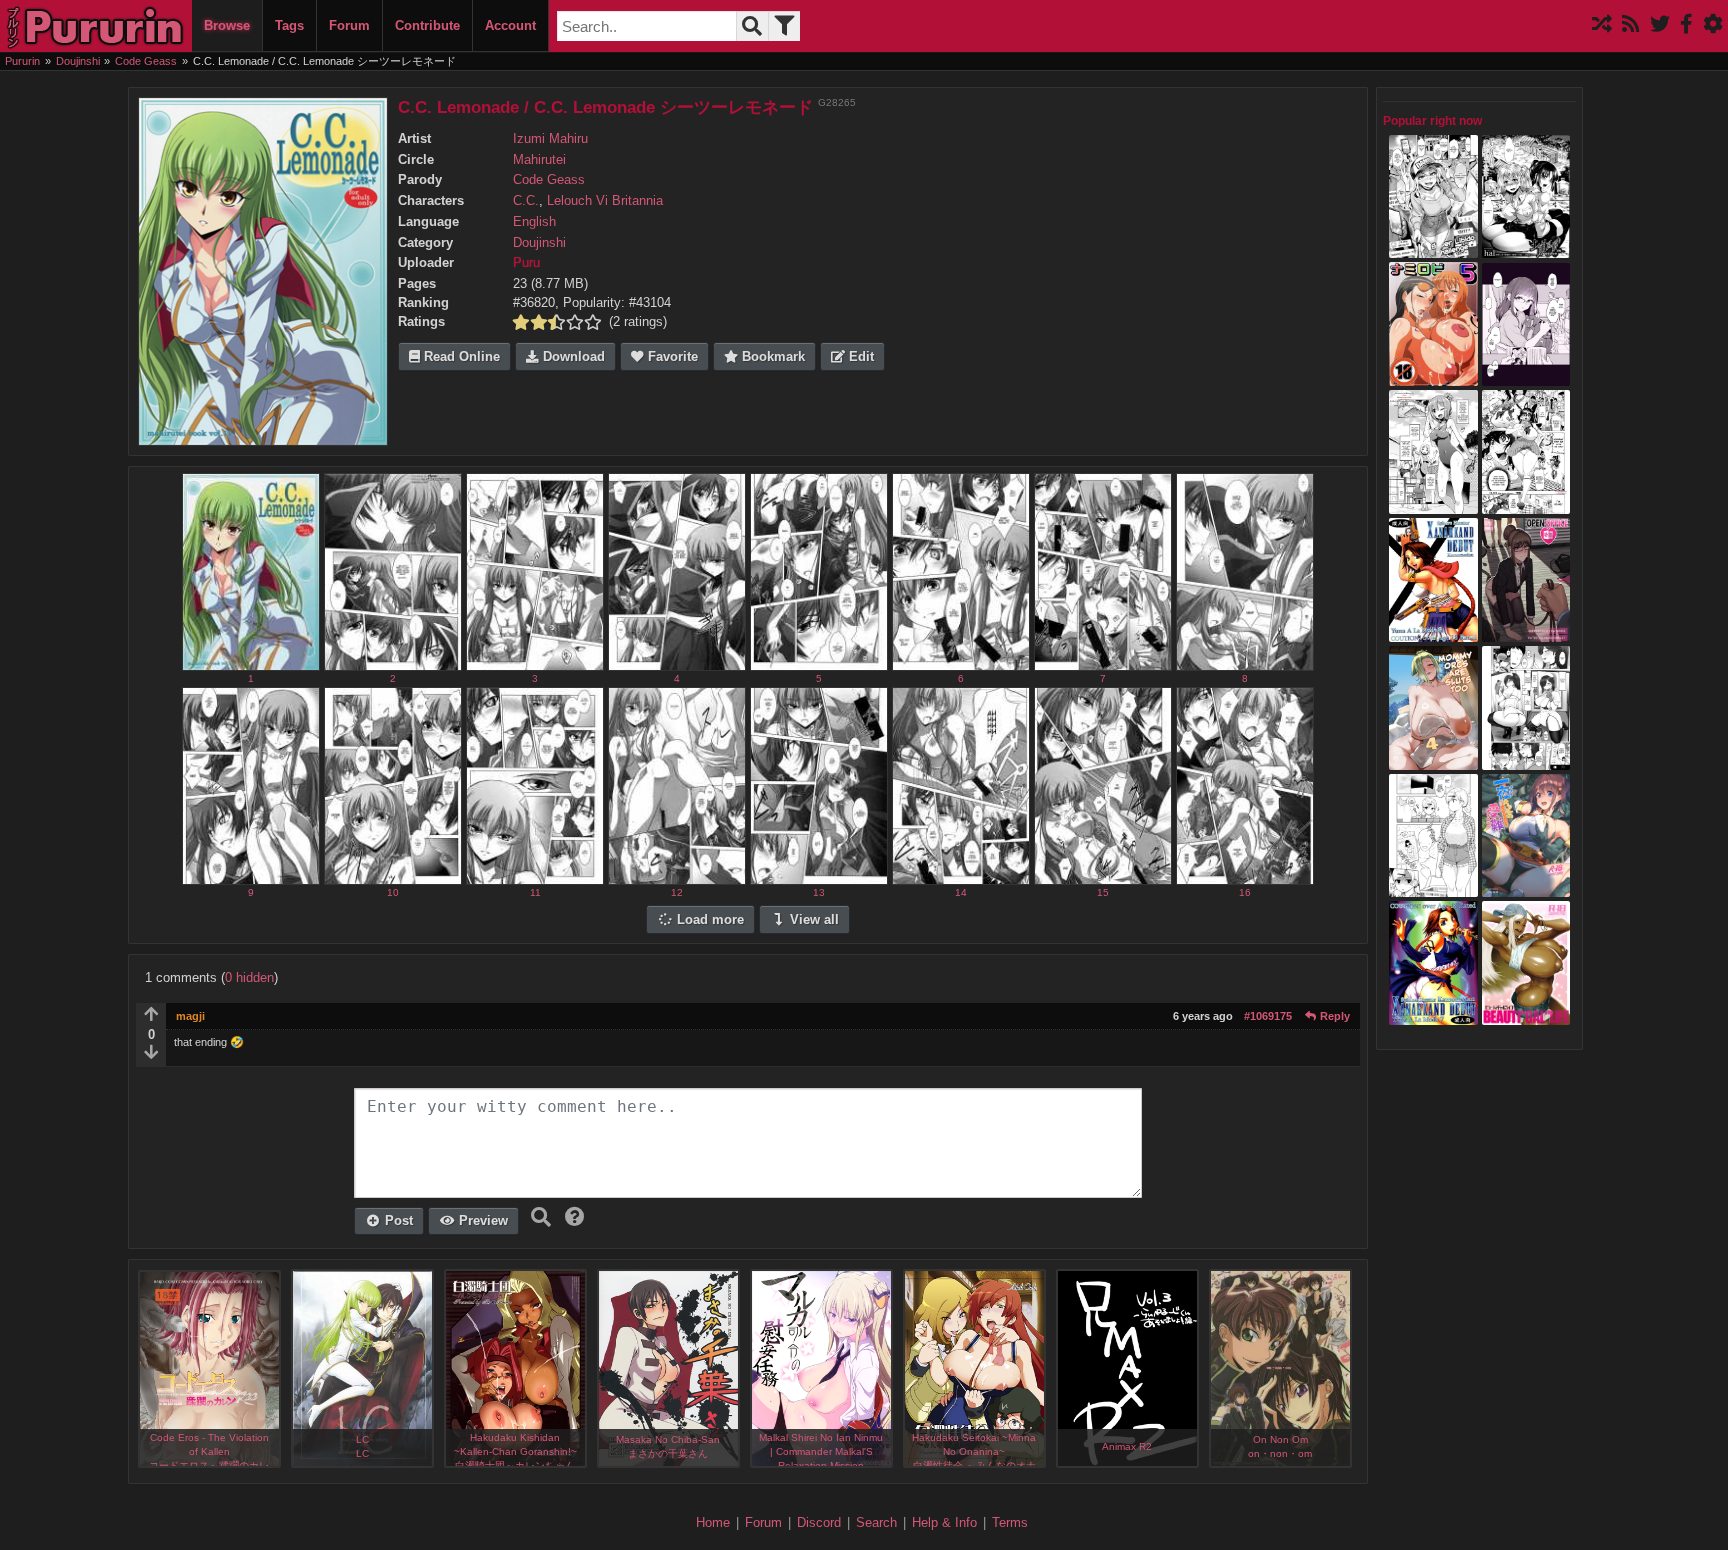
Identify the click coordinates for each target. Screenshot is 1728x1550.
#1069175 (1268, 1016)
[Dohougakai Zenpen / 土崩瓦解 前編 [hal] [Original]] (1526, 249)
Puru (526, 263)
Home (713, 1522)
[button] (575, 1217)
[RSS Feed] (1631, 25)
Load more (708, 920)
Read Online (460, 357)
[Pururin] (96, 26)
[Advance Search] (784, 26)
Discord (819, 1522)
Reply (1333, 1016)
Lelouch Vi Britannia (605, 201)
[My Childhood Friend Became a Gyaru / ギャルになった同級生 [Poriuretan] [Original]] (1526, 377)
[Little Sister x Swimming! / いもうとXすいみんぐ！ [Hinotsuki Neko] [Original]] (1433, 504)
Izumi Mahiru (550, 139)
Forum (349, 25)
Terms (1010, 1522)
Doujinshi (539, 243)
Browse (227, 25)
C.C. (526, 201)
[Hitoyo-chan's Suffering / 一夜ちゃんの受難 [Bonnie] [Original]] (1526, 888)
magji (190, 1016)
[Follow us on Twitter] (1660, 25)
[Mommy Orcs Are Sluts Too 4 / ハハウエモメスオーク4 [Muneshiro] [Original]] (1433, 760)
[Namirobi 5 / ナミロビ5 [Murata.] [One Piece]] (1433, 377)
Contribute (427, 25)
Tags (289, 25)
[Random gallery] (1602, 25)
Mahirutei (539, 160)
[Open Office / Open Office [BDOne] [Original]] (1526, 632)
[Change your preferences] (1713, 25)
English (534, 222)
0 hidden (249, 978)
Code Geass (549, 180)
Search (876, 1522)
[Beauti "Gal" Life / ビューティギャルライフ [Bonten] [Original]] (1526, 1015)
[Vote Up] (151, 1016)
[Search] (752, 26)
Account (510, 25)
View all (812, 920)
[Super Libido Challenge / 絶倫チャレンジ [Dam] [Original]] (1433, 249)
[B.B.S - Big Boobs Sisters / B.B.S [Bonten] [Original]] (1526, 504)
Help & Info (944, 1522)
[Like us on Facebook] (1686, 25)
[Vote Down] (151, 1054)
